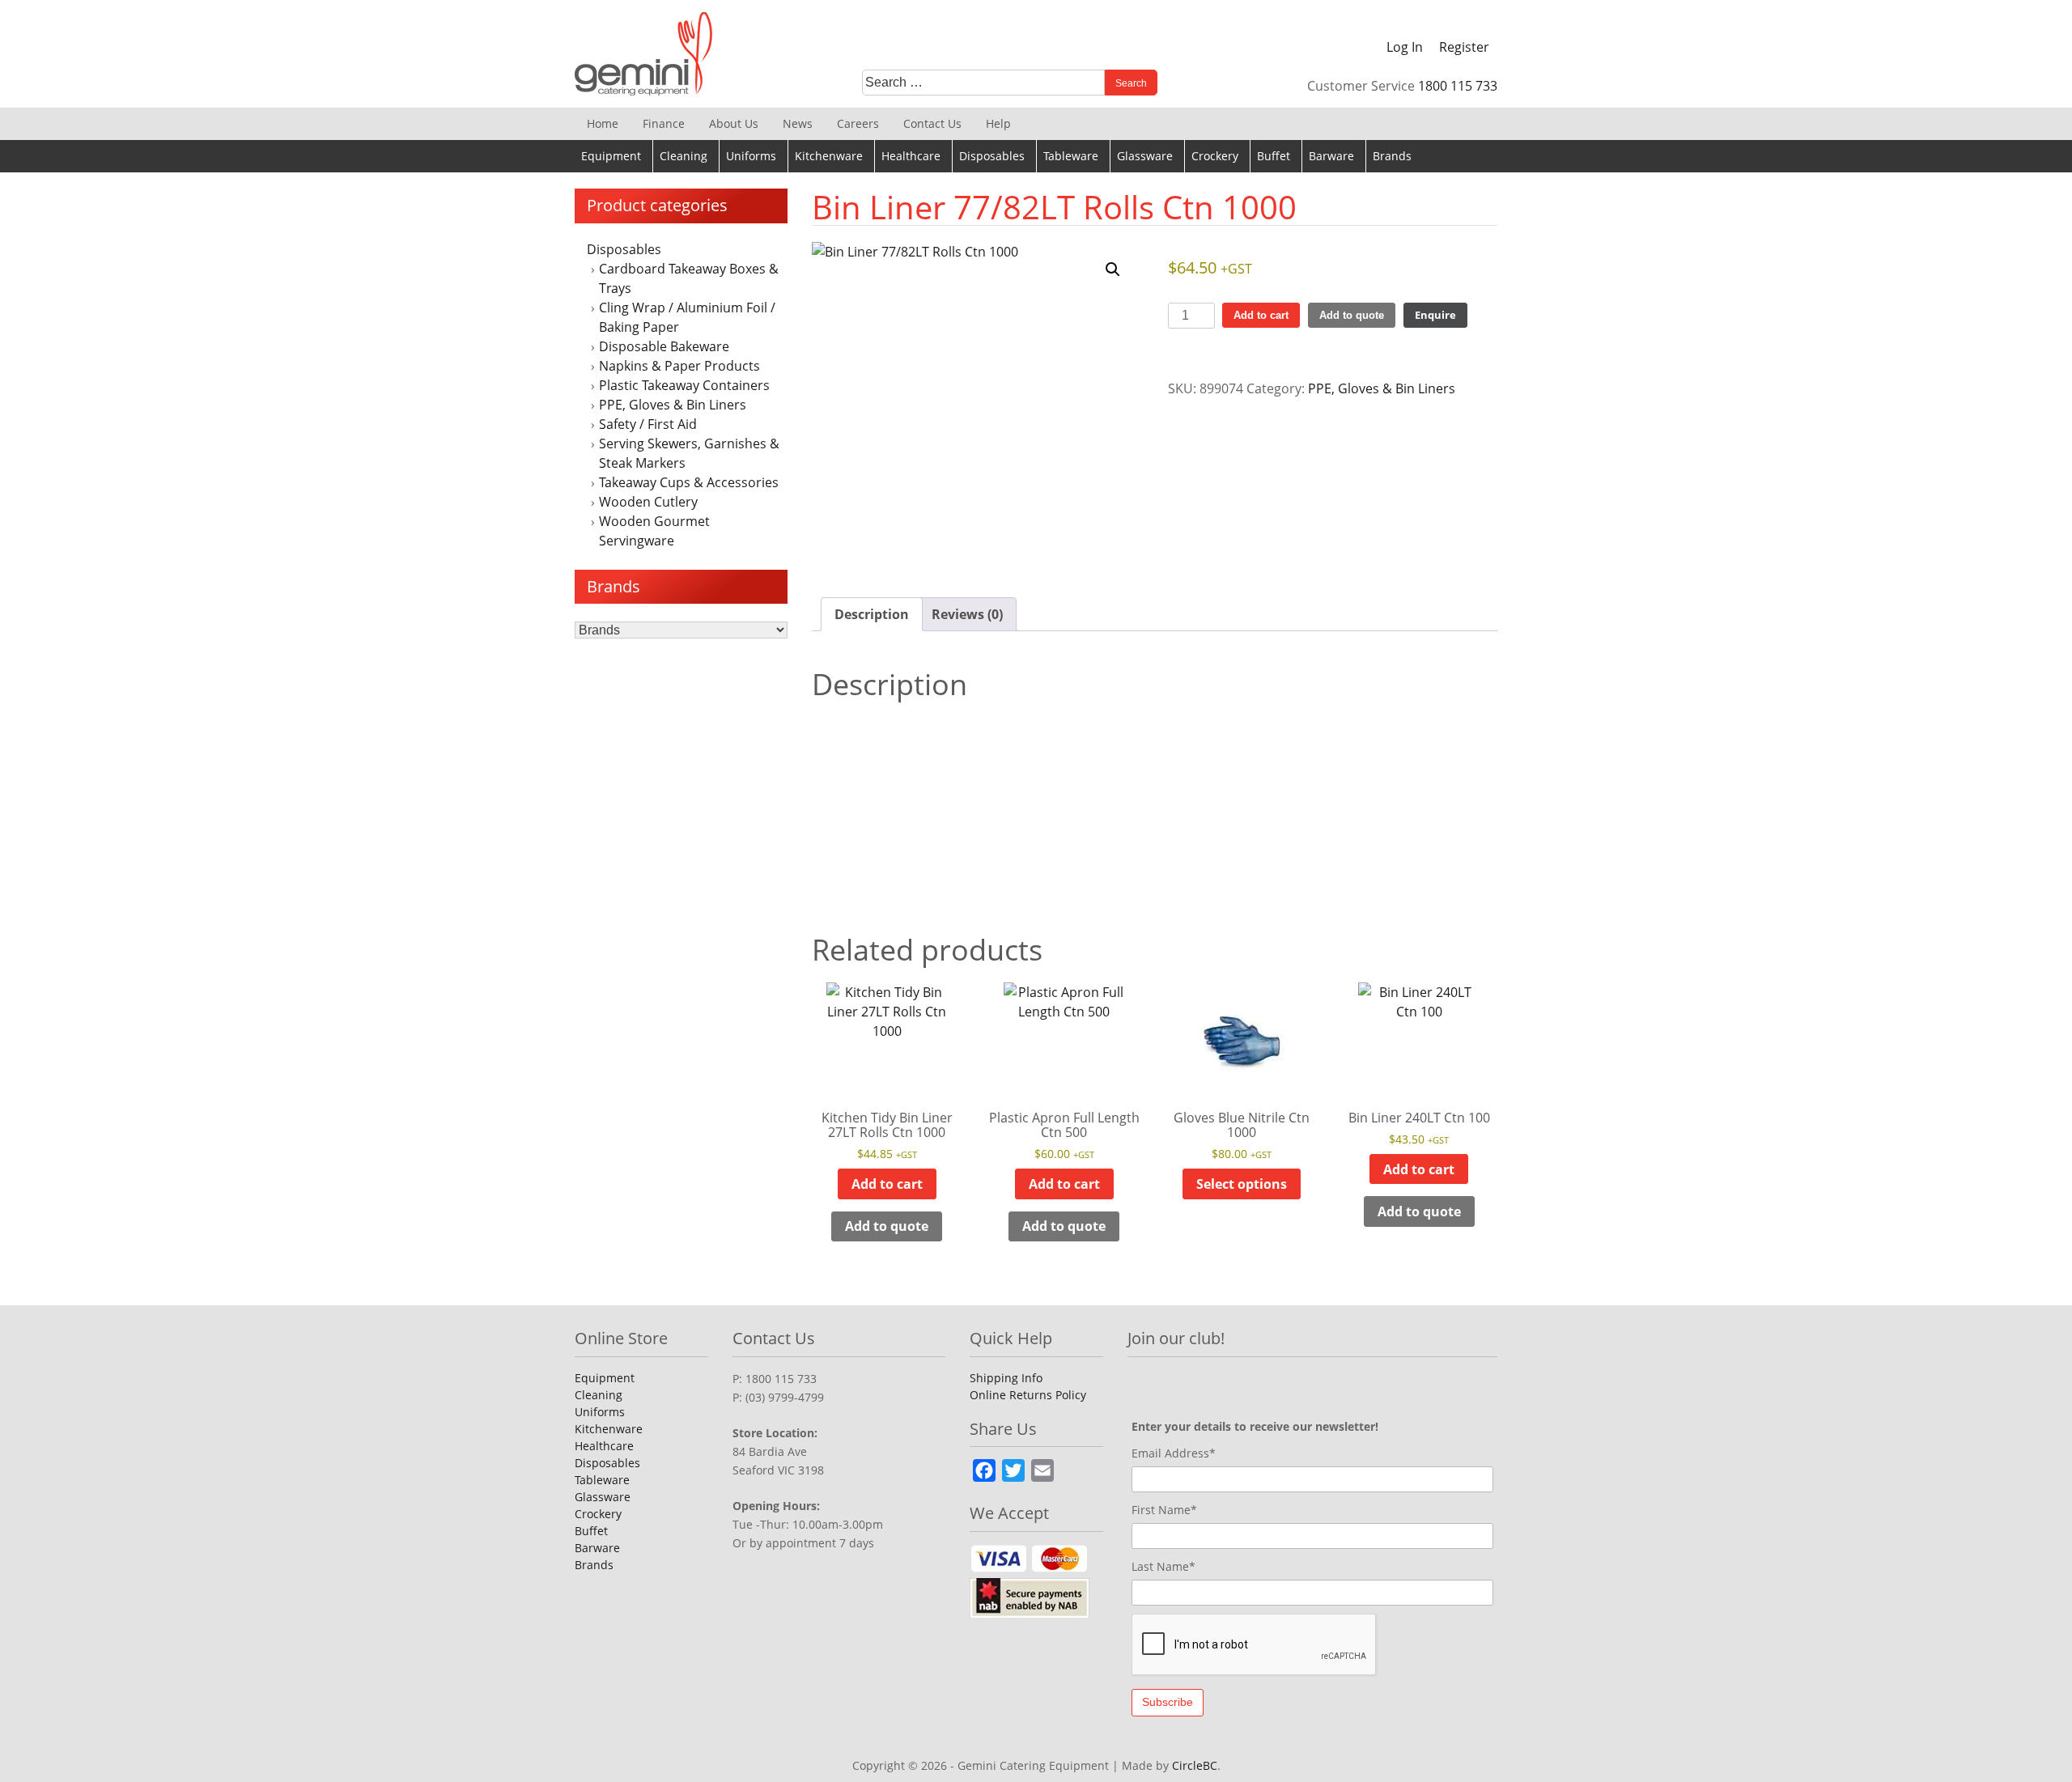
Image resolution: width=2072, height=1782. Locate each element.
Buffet (1274, 156)
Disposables (992, 156)
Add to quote (1352, 315)
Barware (1331, 156)
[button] (1113, 269)
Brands (1392, 156)
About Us (734, 123)
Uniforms (751, 156)
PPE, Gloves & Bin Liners (673, 405)
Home (603, 123)
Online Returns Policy (1028, 1395)
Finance (664, 123)
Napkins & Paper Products (679, 366)
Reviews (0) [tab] (967, 614)
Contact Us (932, 123)
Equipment (611, 156)
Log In (1405, 47)
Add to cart (1261, 315)
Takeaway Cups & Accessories (689, 482)
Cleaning (684, 156)
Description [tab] (872, 614)
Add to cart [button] (887, 1184)
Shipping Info (1006, 1378)
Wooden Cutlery (648, 502)
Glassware (1145, 156)
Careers (858, 123)
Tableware (1071, 156)
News (798, 123)
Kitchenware (829, 156)
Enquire (1435, 315)
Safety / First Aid (648, 424)
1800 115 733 (1458, 86)
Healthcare (911, 156)
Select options (1242, 1184)
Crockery (1215, 156)
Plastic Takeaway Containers (684, 385)
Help (998, 123)
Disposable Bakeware (664, 346)
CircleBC (1195, 1765)
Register (1464, 47)
